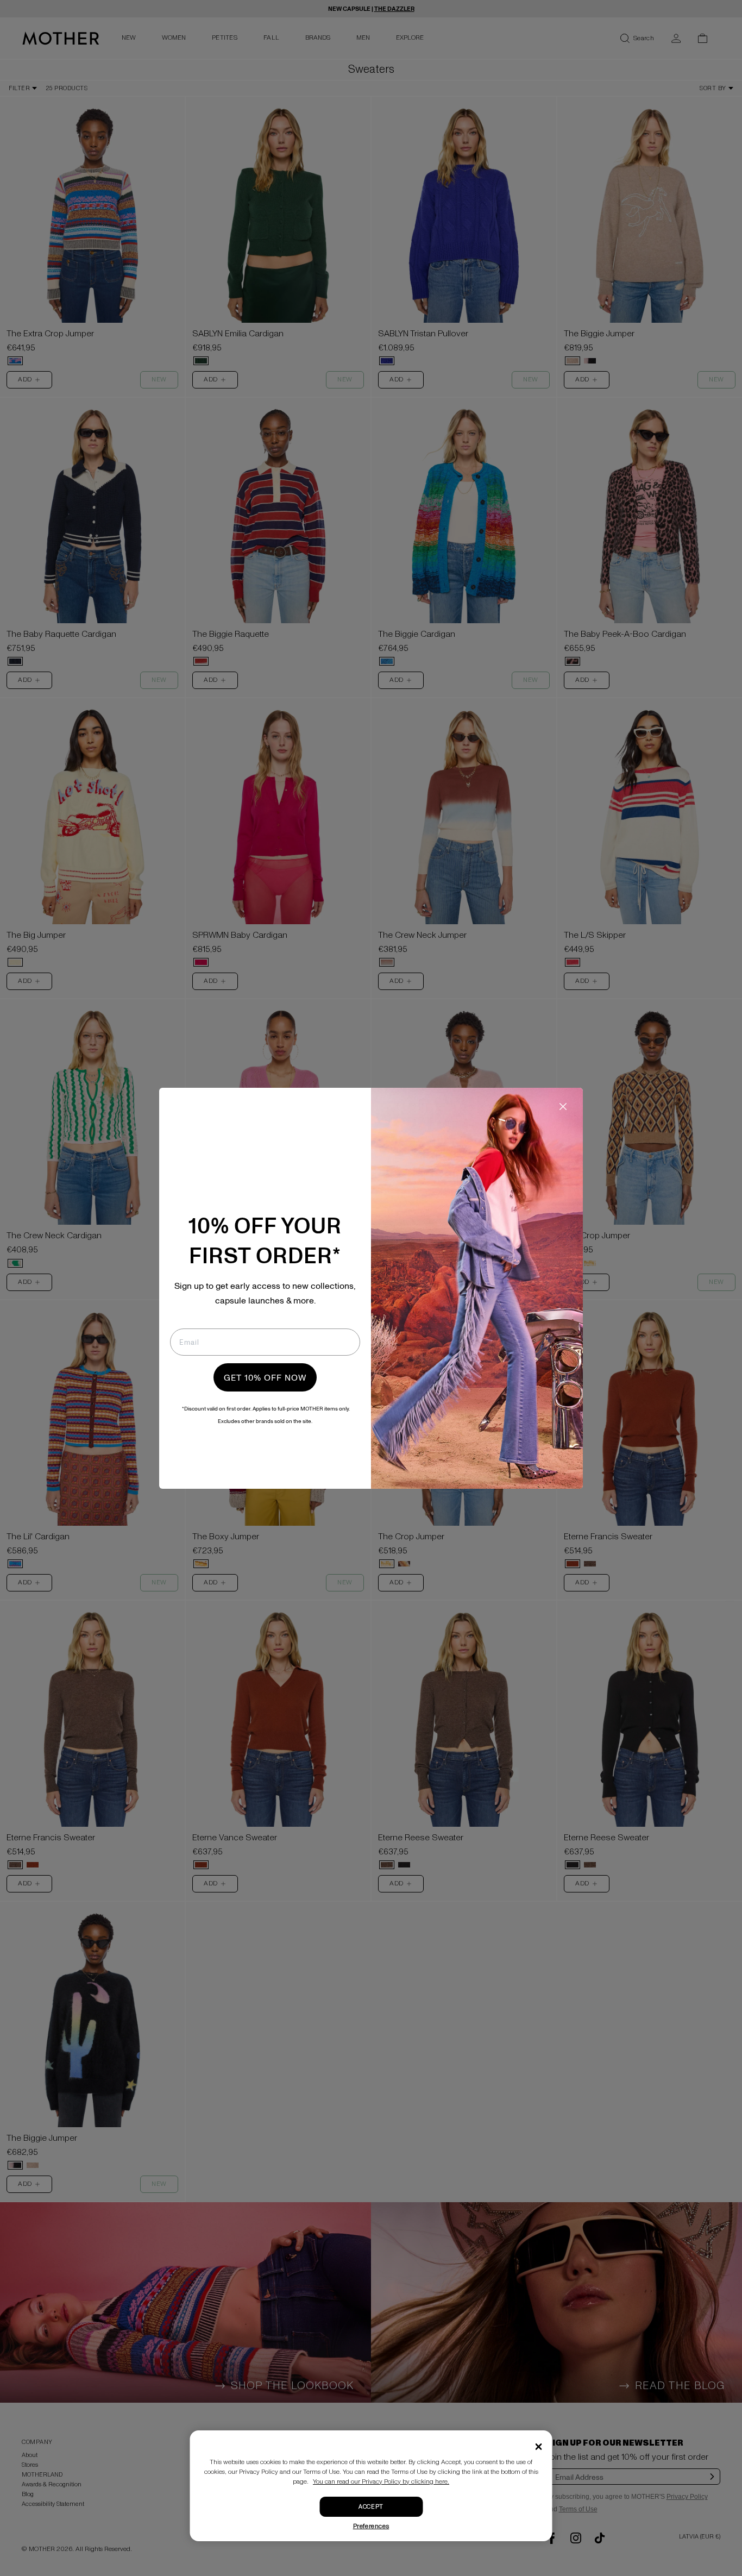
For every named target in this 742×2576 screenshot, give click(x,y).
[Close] (539, 2447)
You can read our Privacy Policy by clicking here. (381, 2482)
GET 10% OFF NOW (265, 1377)
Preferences (371, 2526)
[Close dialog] (563, 1107)
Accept (371, 2507)
